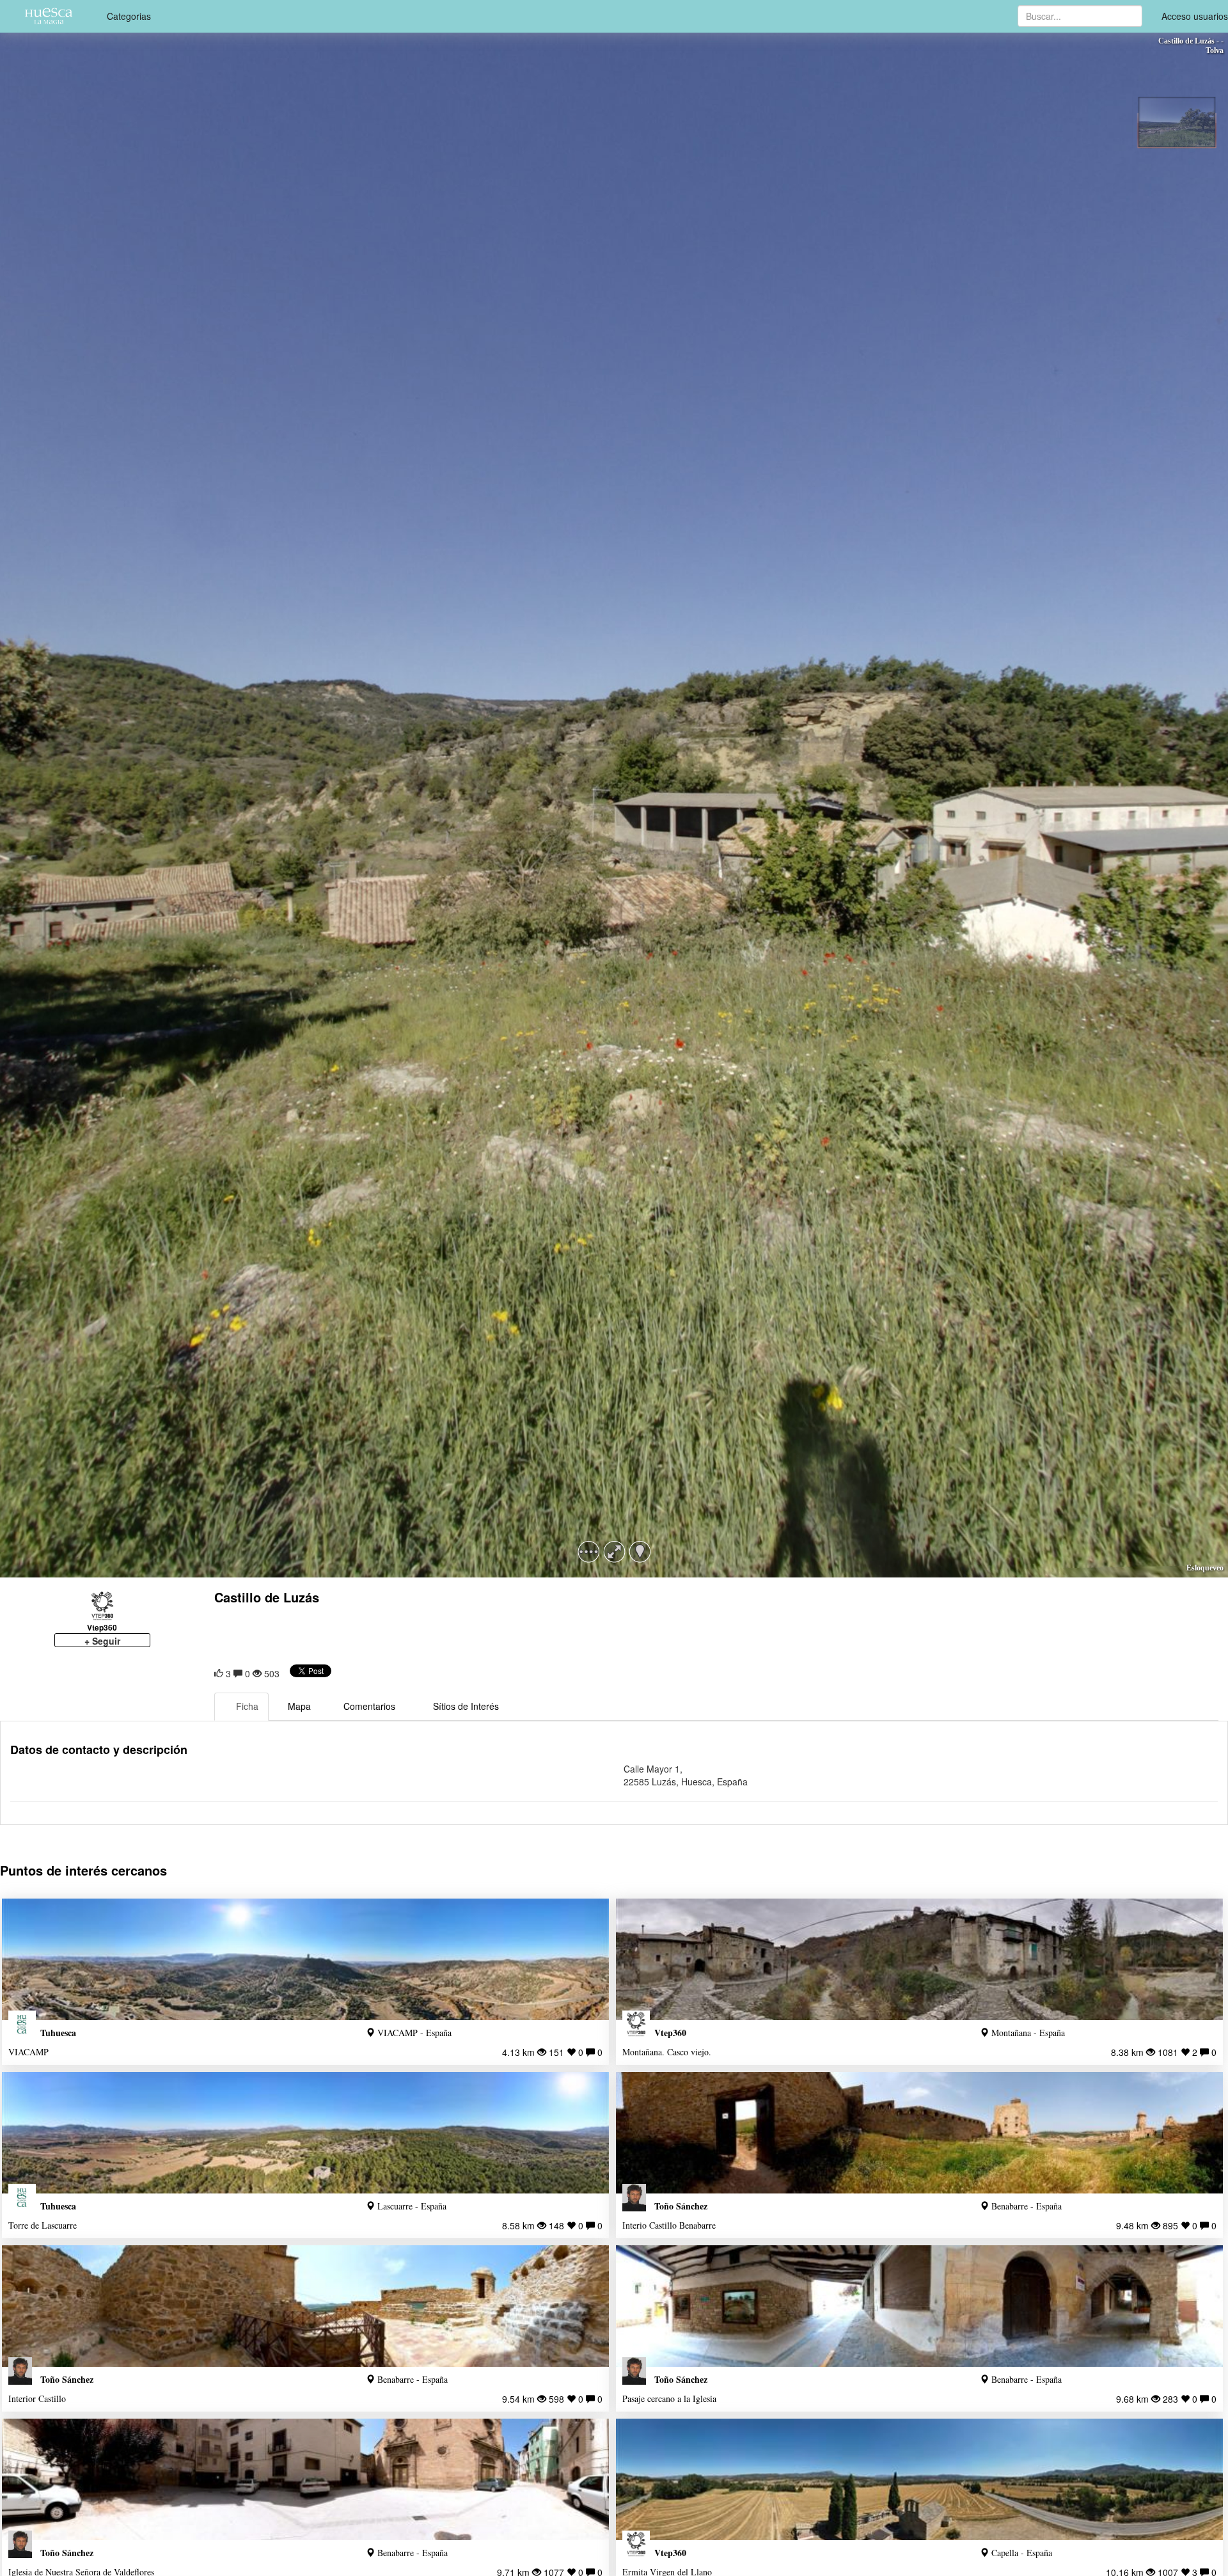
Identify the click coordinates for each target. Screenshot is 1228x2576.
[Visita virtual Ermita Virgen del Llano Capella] (919, 2479)
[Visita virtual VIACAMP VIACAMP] (305, 1959)
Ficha (247, 1706)
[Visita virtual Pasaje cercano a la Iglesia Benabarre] (919, 2306)
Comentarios (369, 1706)
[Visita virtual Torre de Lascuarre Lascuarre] (305, 2133)
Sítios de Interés (466, 1706)
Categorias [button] (129, 16)
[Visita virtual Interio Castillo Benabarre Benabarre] (919, 2133)
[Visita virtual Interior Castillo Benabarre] (305, 2306)
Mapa (299, 1706)
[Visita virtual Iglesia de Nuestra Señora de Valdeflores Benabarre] (305, 2479)
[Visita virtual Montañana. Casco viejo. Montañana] (919, 1959)
